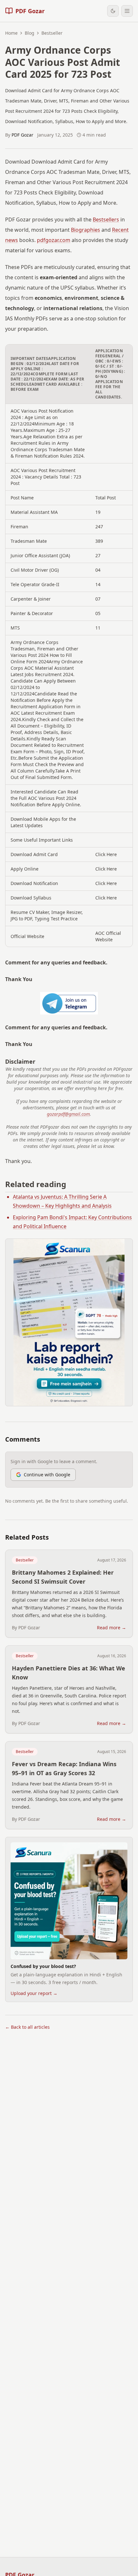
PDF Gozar (22, 135)
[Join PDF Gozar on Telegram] (69, 1003)
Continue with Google (47, 1475)
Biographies (86, 230)
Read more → (112, 1628)
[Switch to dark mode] (113, 11)
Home (11, 33)
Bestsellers (106, 219)
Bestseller (25, 1560)
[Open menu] (127, 11)
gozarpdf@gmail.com (68, 1114)
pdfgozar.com (54, 240)
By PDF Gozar (26, 1628)
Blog (30, 33)
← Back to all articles (27, 2027)
